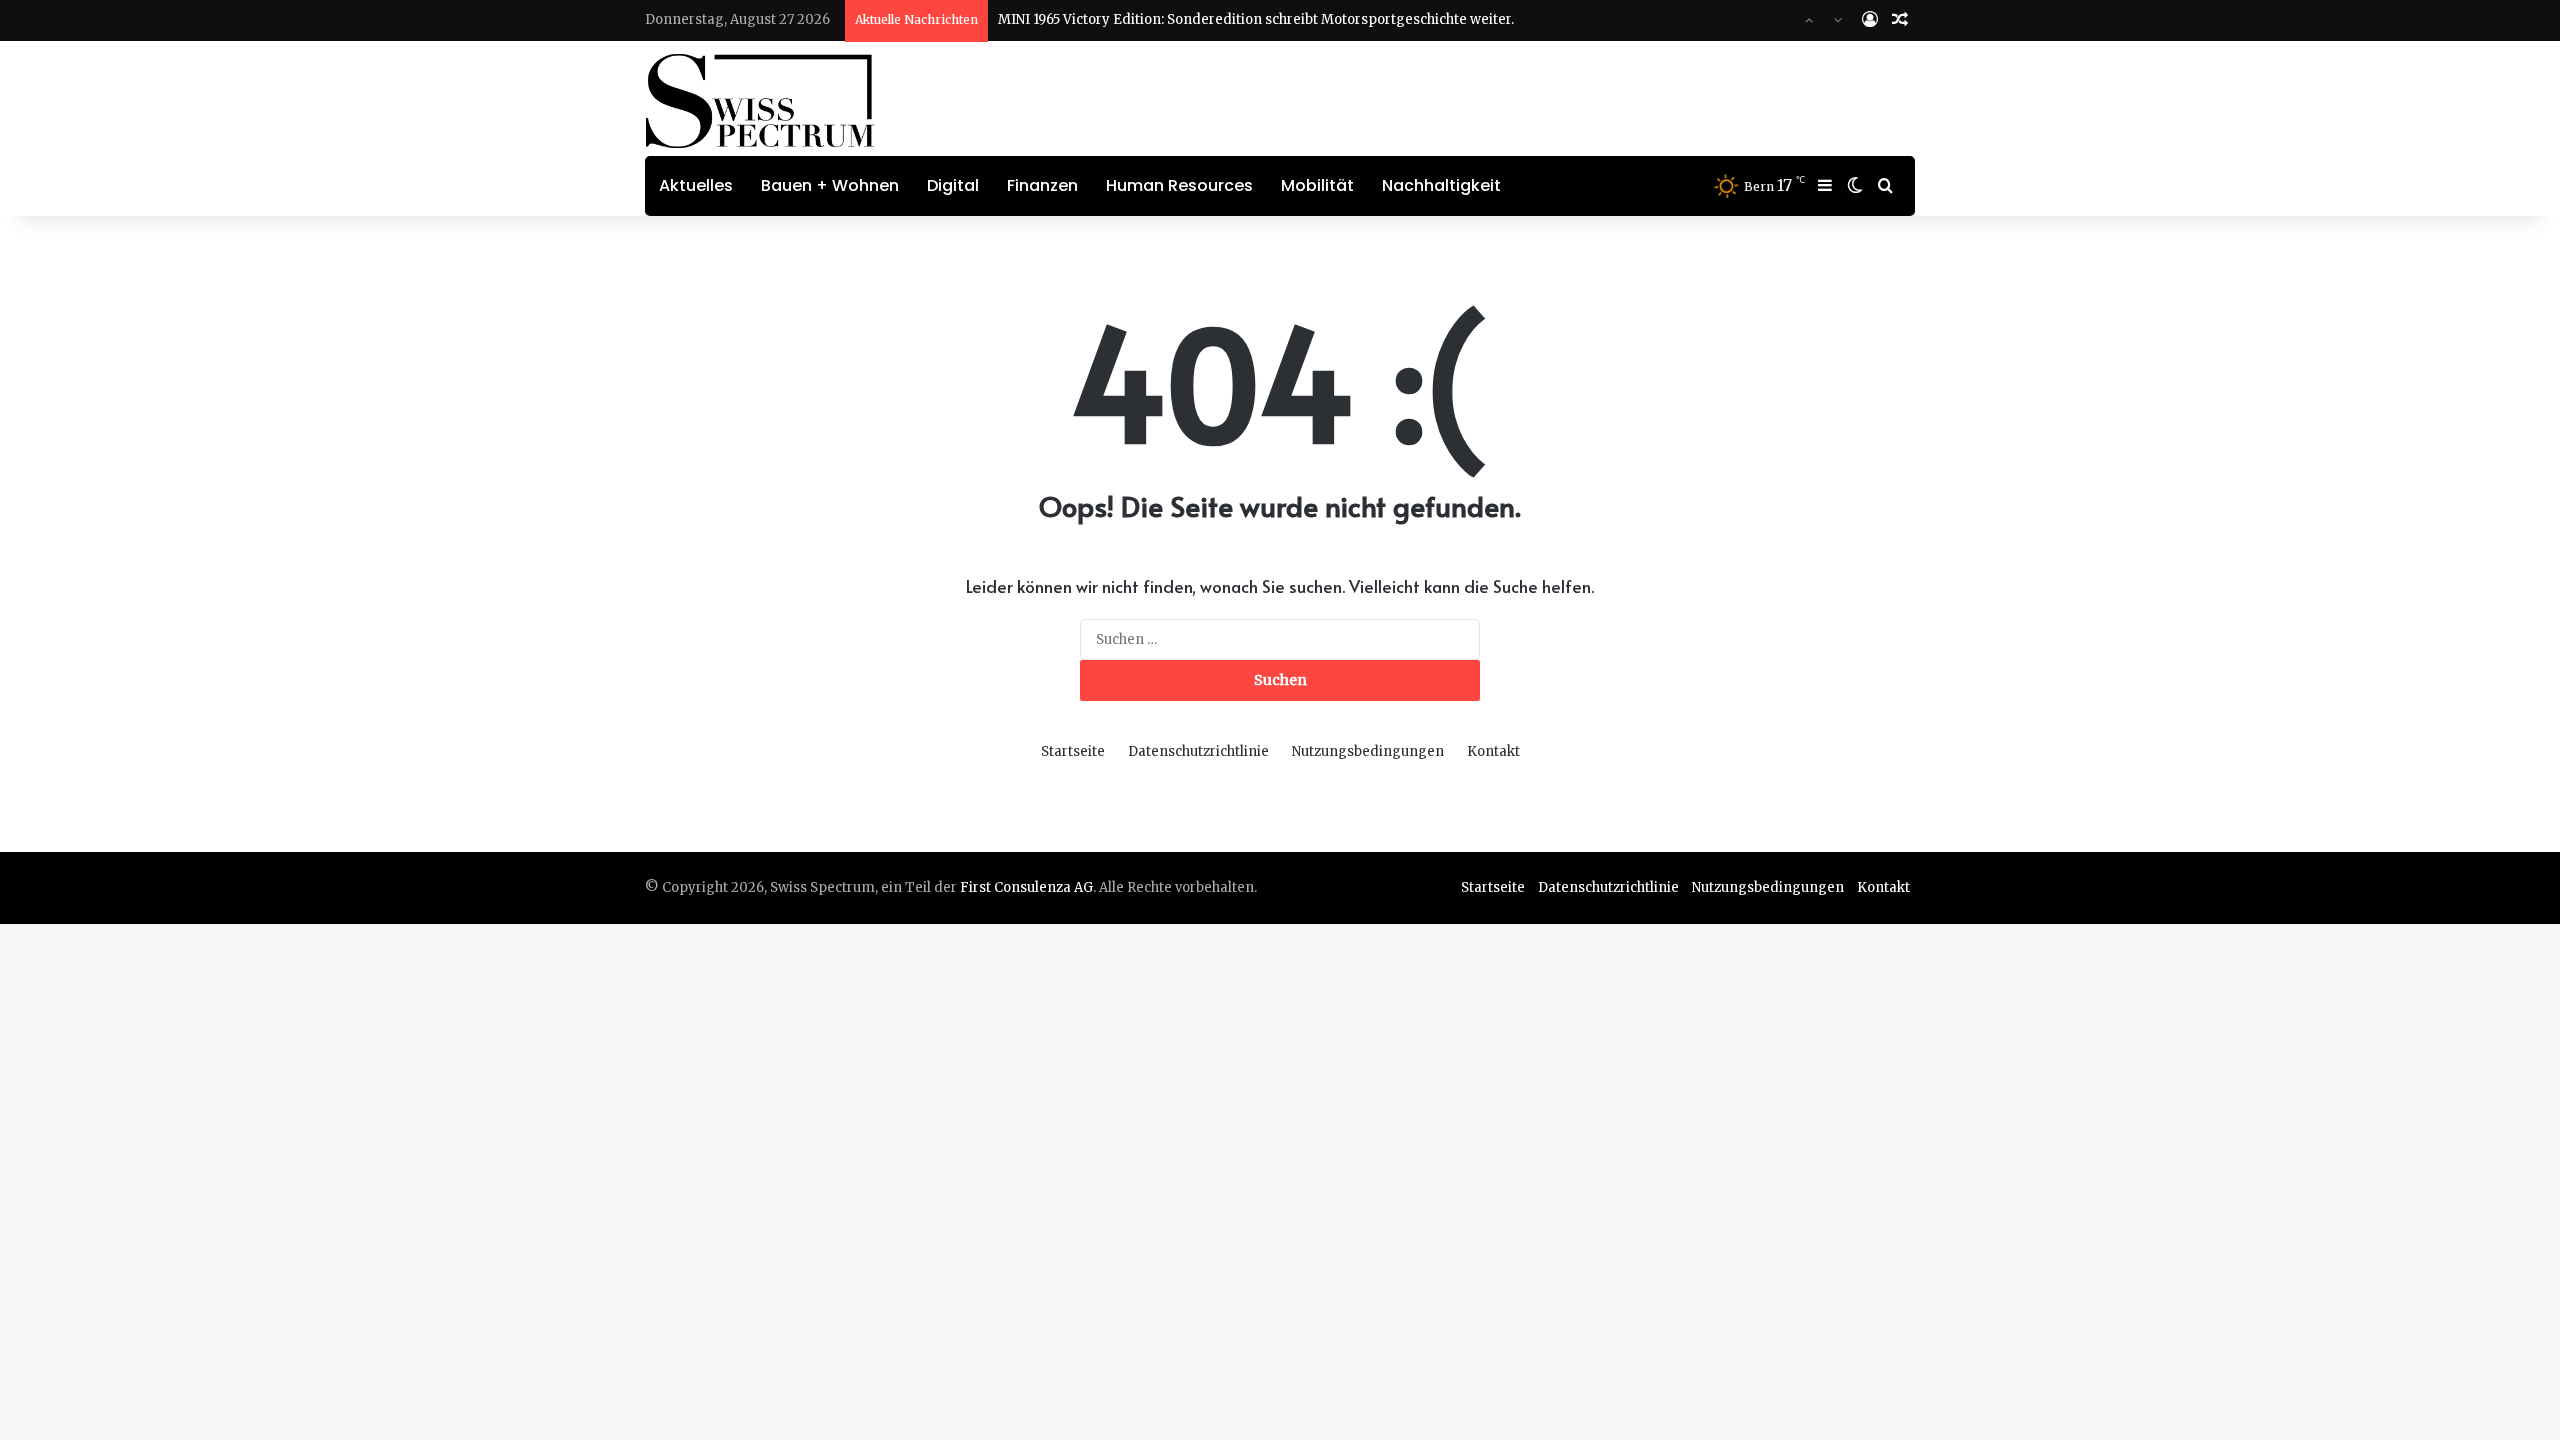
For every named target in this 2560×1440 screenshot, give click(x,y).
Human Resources (1179, 185)
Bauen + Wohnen (830, 185)
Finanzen (1042, 185)
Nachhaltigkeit (1441, 185)
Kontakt (1493, 751)
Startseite (1073, 751)
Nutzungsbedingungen (1368, 751)
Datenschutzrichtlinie (1198, 751)
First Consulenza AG (1026, 887)
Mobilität (1317, 185)
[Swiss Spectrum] (760, 101)
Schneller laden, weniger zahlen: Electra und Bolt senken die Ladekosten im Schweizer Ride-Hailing (1327, 39)
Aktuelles (696, 185)
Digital (953, 185)
